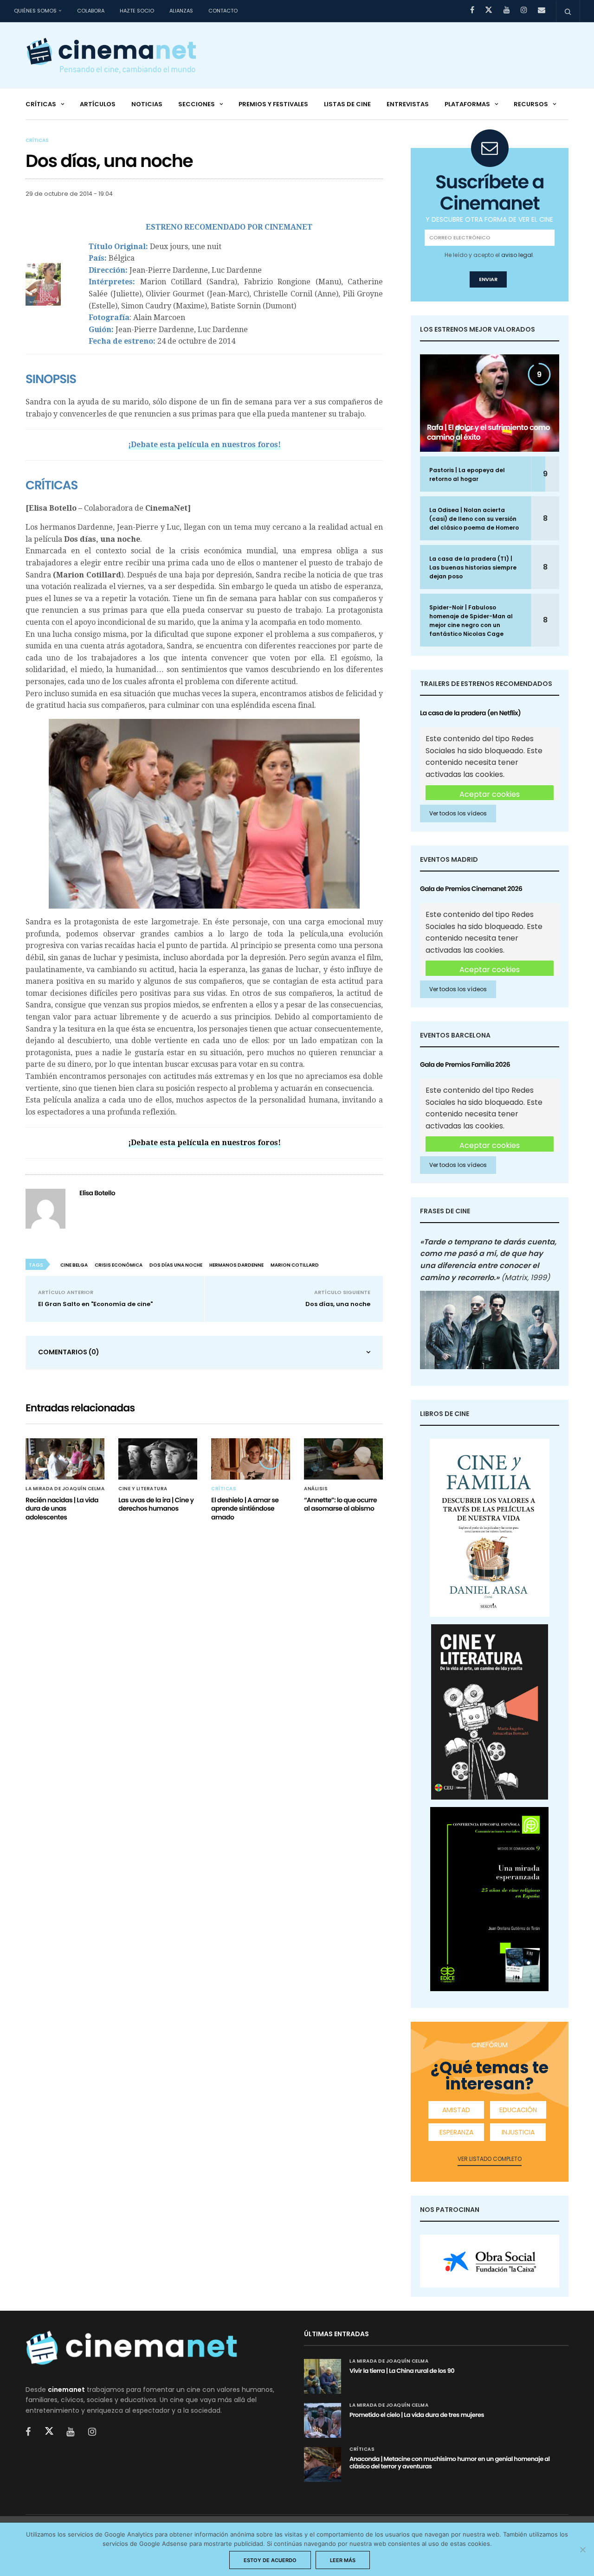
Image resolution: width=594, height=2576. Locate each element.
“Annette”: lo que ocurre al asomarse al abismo (340, 1504)
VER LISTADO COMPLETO (490, 2159)
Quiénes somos (35, 11)
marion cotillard (295, 1265)
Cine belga (74, 1265)
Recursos (531, 104)
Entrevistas (408, 104)
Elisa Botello (97, 1193)
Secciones (197, 104)
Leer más (343, 2560)
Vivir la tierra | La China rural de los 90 (402, 2371)
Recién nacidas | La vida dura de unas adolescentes (62, 1508)
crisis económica (119, 1265)
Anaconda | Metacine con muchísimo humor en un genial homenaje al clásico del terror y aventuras (450, 2463)
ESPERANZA (456, 2132)
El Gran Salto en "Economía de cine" (95, 1304)
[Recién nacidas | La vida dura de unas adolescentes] (65, 1459)
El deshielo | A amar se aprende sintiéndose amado (245, 1508)
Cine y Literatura (143, 1489)
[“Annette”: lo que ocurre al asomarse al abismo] (343, 1459)
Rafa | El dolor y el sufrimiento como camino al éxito (488, 432)
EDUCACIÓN (518, 2110)
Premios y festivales (273, 104)
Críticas (41, 104)
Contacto (223, 11)
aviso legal (517, 255)
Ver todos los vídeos (458, 813)
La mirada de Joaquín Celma (65, 1489)
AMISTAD (456, 2110)
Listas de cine (347, 104)
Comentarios (69, 1352)
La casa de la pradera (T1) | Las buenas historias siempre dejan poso (473, 567)
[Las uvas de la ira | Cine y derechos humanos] (158, 1459)
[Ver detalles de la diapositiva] (490, 2261)
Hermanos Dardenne (236, 1265)
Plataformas (467, 104)
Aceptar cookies (490, 794)
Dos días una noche (176, 1265)
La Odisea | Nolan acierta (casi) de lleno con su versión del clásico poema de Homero (474, 519)
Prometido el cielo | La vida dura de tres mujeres (417, 2415)
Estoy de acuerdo (270, 2560)
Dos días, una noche (338, 1304)
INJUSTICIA (518, 2132)
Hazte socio (137, 11)
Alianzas (181, 11)
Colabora (91, 11)
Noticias (147, 104)
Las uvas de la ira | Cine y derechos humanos (156, 1504)
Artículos (98, 104)
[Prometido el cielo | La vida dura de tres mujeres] (323, 2420)
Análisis (316, 1489)
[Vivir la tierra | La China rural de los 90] (323, 2376)
